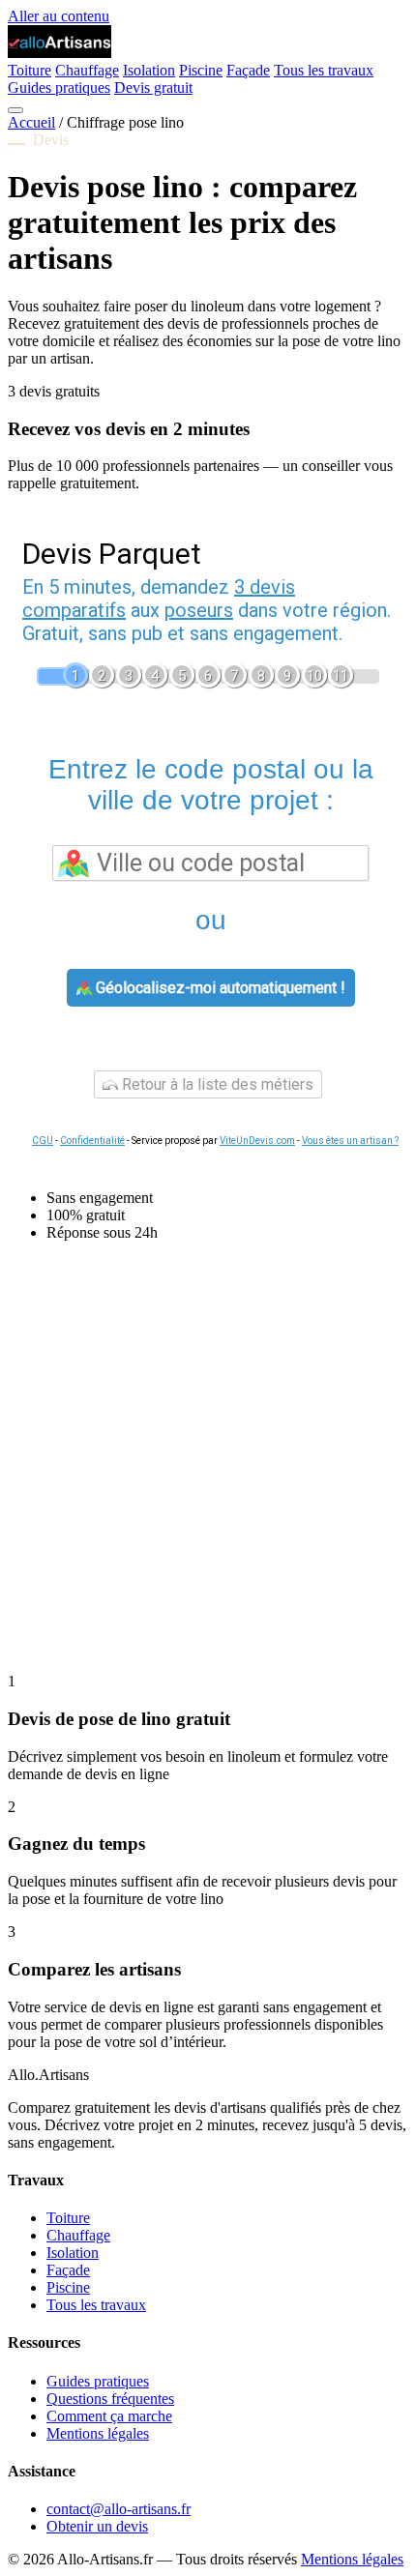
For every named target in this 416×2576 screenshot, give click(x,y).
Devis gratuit (153, 88)
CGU (43, 1141)
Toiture (30, 70)
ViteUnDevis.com (257, 1141)
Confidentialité (92, 1141)
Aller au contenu (59, 16)
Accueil (31, 122)
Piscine (201, 70)
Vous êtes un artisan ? (350, 1141)
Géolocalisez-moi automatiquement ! (219, 988)
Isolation (149, 70)
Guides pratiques (59, 88)
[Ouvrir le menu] (15, 110)
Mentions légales (98, 2433)
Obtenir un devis (97, 2526)
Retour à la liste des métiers (216, 1084)
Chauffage (87, 70)
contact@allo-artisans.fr (119, 2509)
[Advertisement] (208, 1465)
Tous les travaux (324, 70)
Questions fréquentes (110, 2399)
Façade (248, 70)
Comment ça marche (109, 2416)
